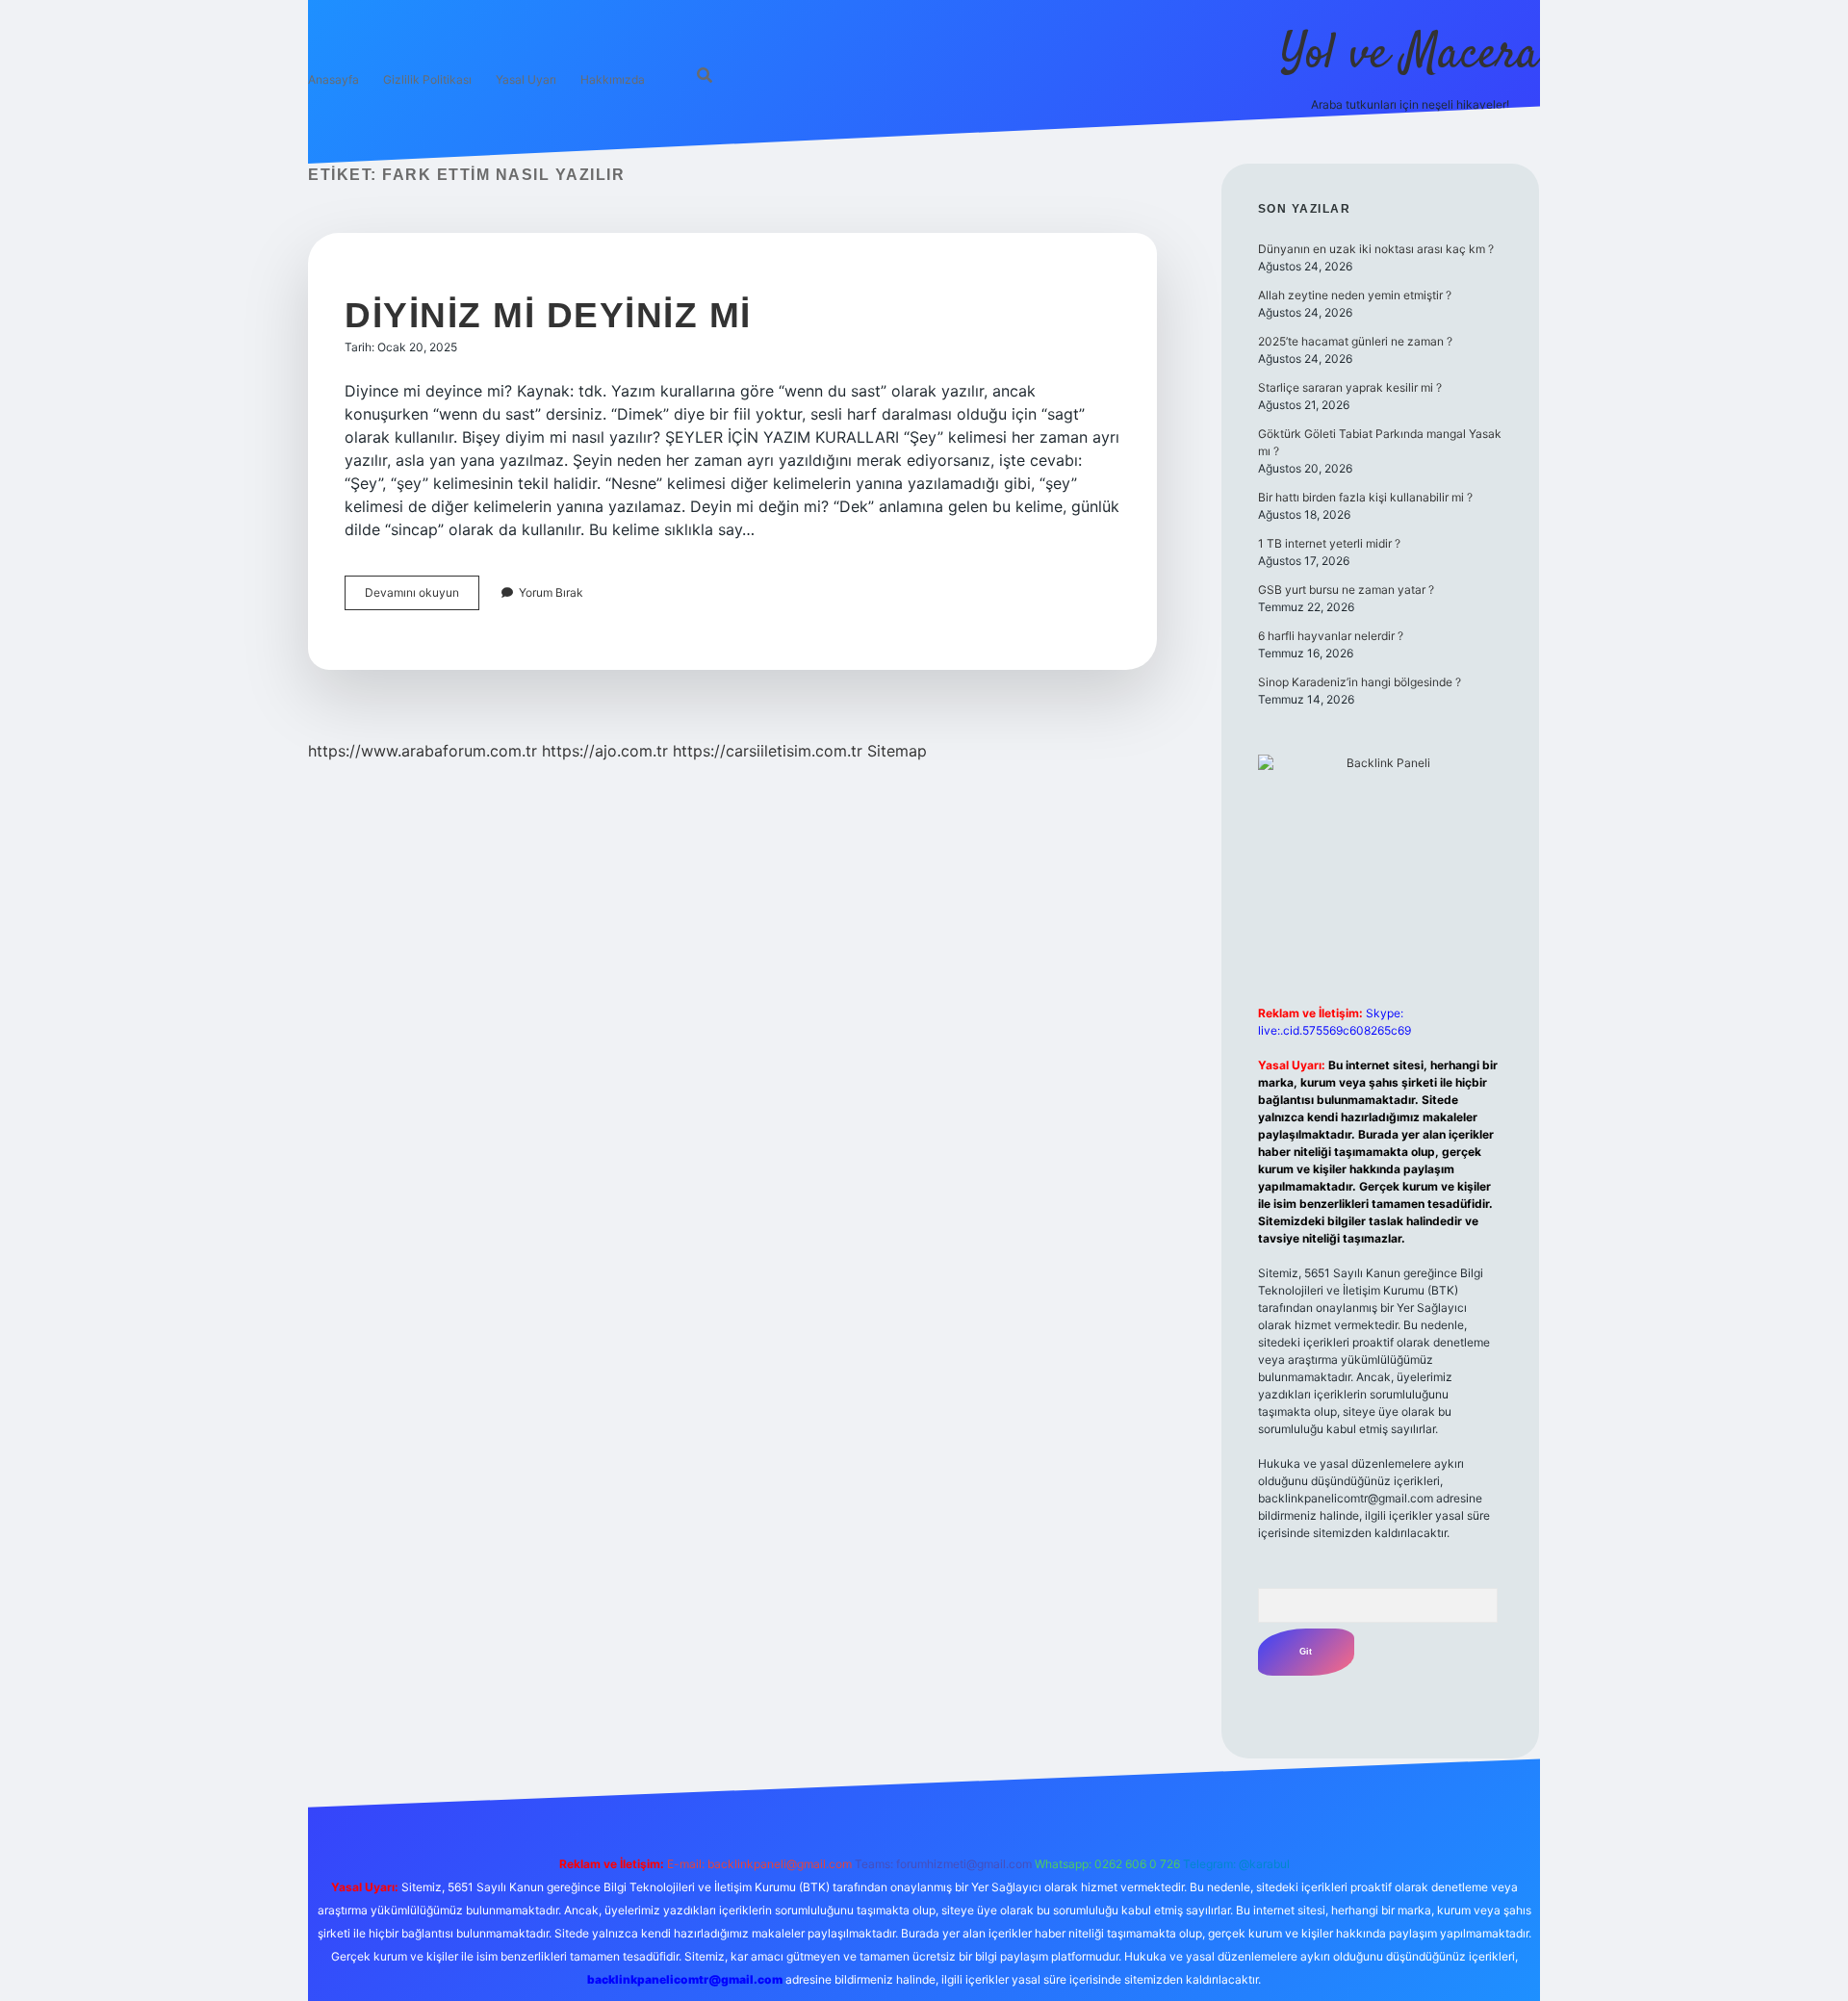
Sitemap (897, 751)
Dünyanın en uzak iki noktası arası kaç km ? (1376, 249)
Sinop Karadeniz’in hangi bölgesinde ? (1360, 682)
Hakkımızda (613, 79)
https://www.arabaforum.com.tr (423, 751)
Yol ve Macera (1410, 55)
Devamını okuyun (422, 597)
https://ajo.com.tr (605, 751)
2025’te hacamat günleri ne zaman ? (1355, 341)
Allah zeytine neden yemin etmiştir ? (1355, 295)
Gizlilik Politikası (427, 79)
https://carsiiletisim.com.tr (768, 751)
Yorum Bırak (551, 592)
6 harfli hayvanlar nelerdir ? (1331, 636)
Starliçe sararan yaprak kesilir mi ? (1350, 387)
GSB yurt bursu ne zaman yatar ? (1346, 590)
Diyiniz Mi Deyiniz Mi (548, 315)
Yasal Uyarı (526, 79)
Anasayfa (334, 79)
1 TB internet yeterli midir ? (1329, 543)
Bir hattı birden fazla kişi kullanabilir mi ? (1365, 497)
